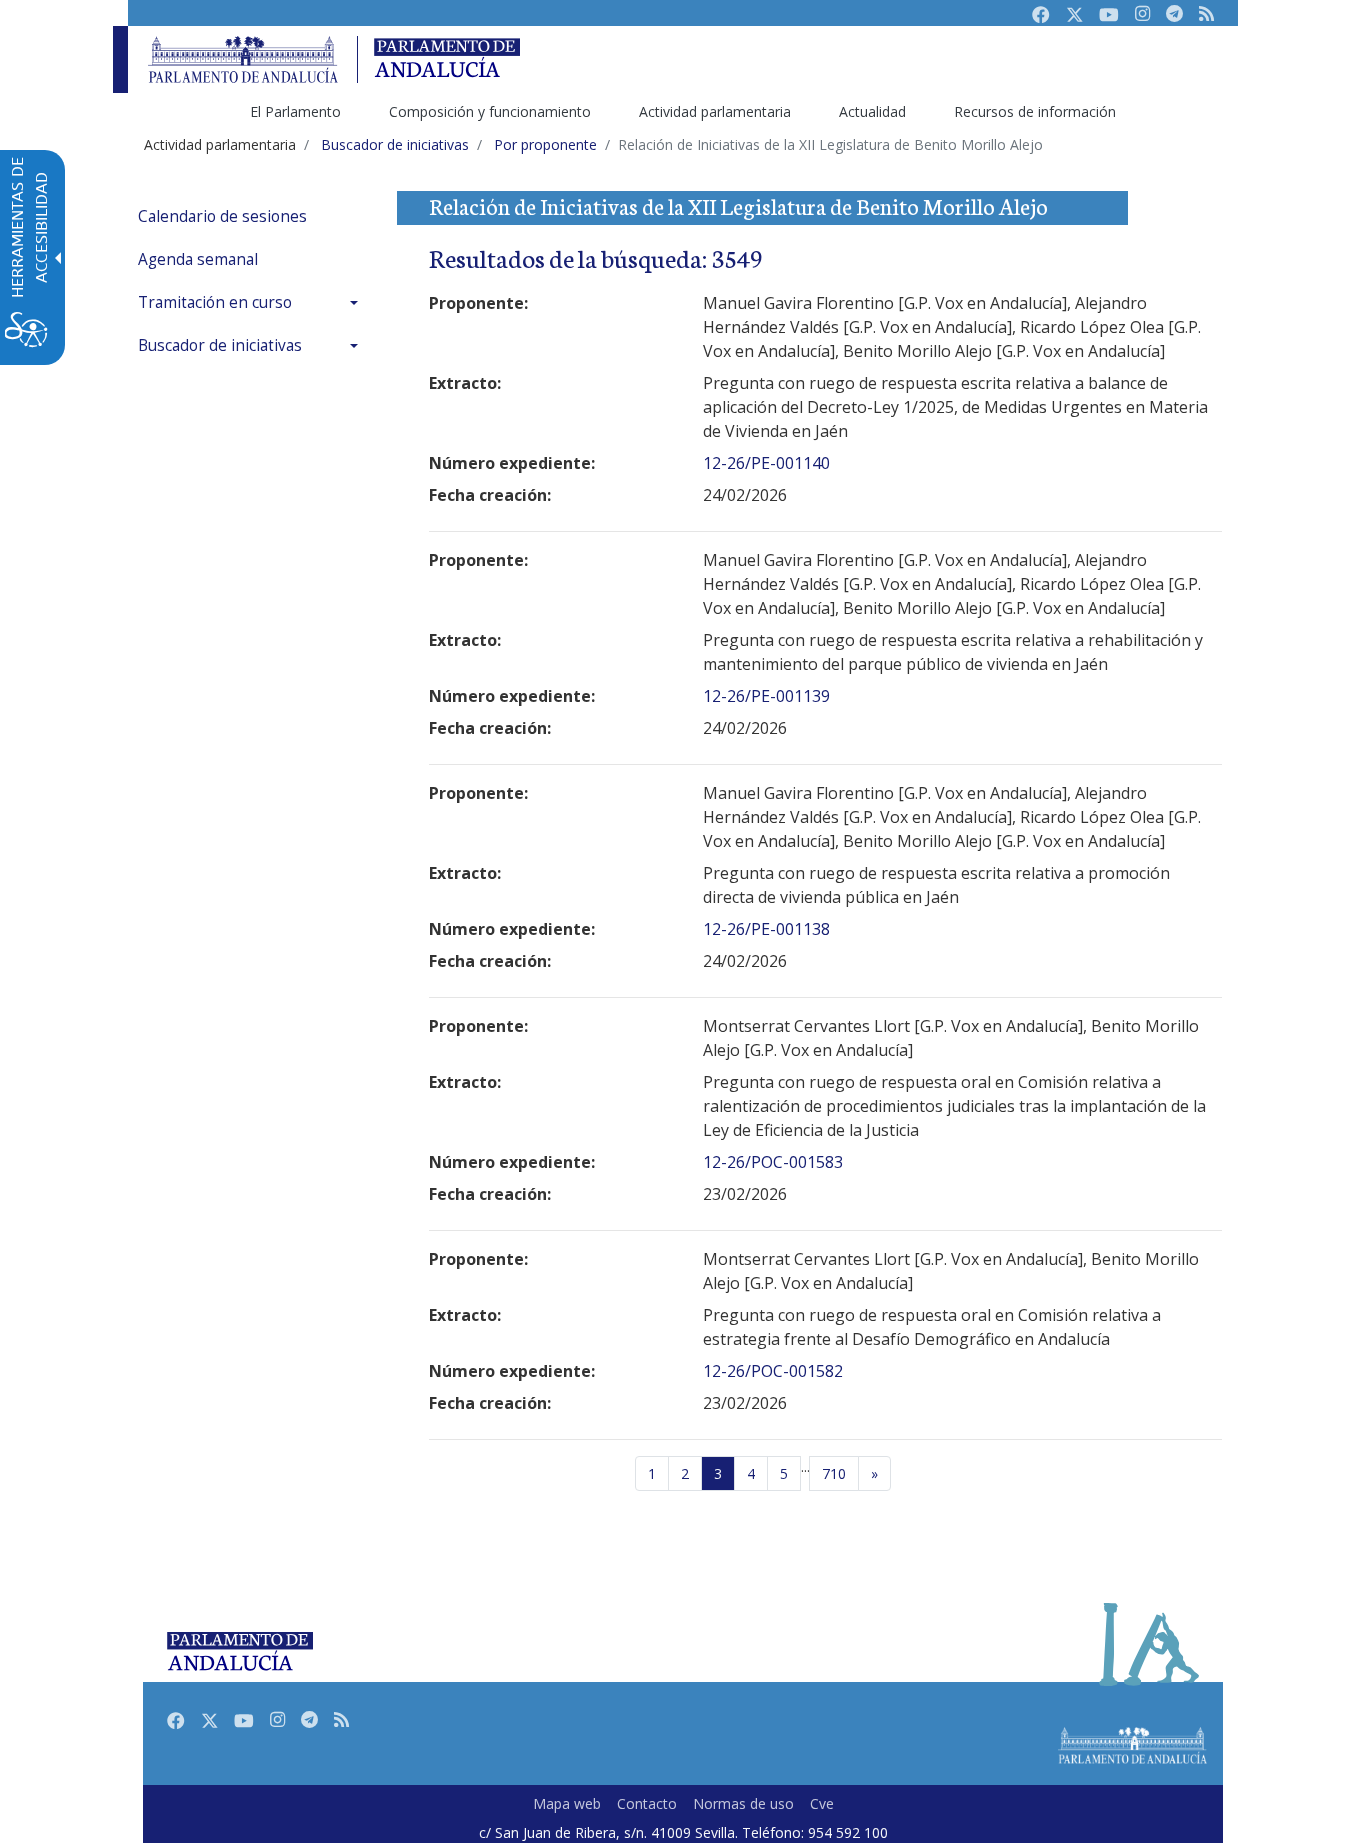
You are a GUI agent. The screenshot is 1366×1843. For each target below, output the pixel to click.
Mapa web (567, 1803)
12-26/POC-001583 (773, 1162)
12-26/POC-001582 (773, 1371)
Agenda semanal (198, 259)
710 (834, 1473)
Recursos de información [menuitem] (1035, 111)
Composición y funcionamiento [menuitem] (490, 111)
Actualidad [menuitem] (872, 111)
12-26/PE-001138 (766, 929)
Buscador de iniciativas (220, 345)
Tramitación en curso (215, 302)
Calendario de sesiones (222, 216)
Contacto (647, 1803)
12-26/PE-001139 (766, 696)
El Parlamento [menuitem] (295, 111)
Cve (822, 1803)
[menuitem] (253, 216)
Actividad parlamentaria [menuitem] (715, 111)
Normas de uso (743, 1803)
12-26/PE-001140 (766, 463)
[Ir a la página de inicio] (243, 59)
